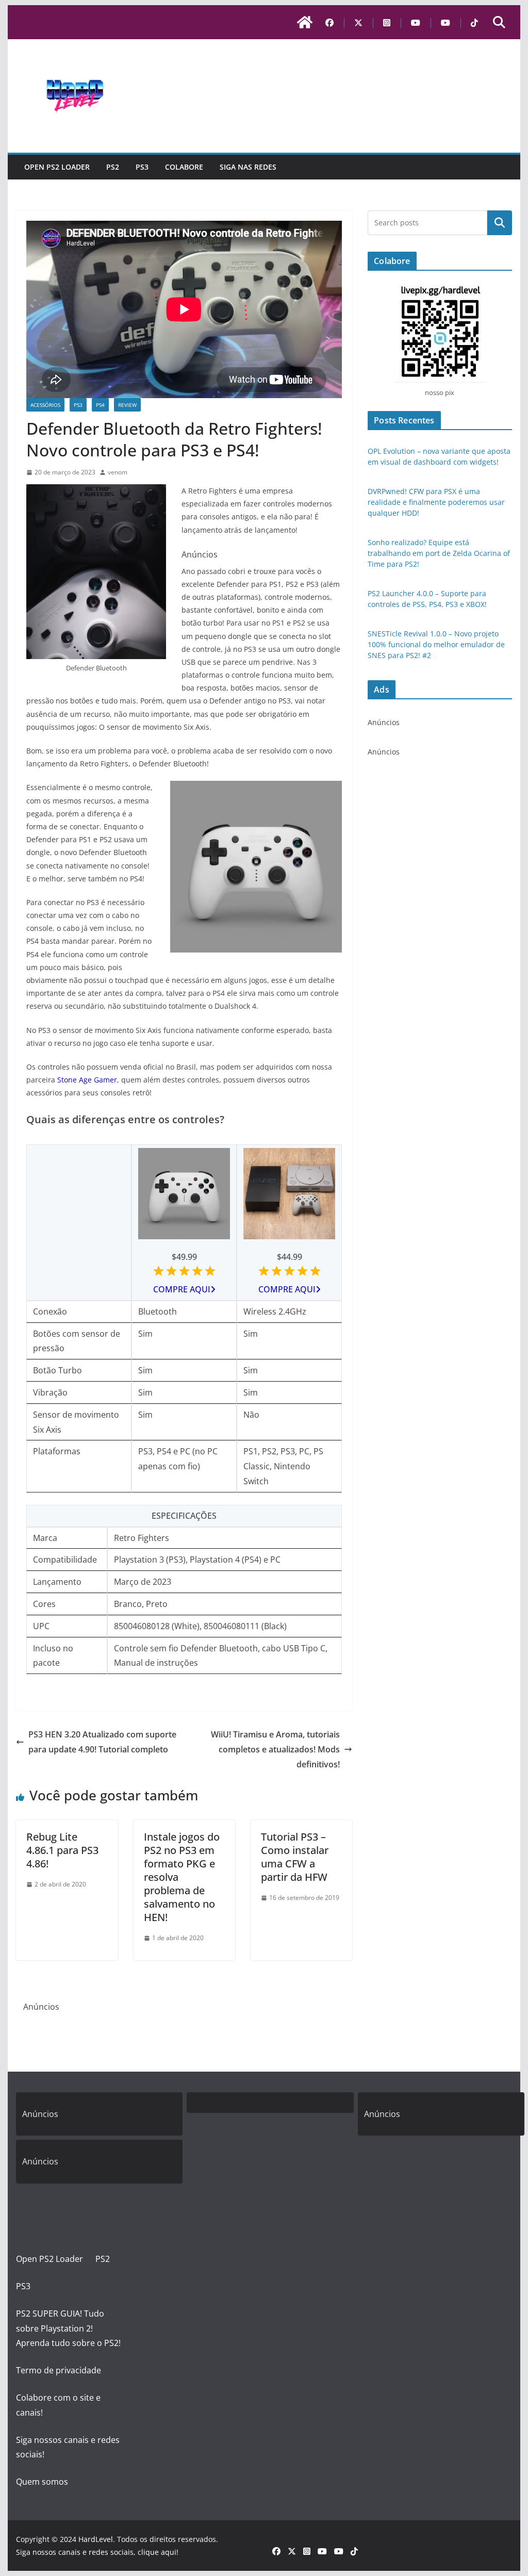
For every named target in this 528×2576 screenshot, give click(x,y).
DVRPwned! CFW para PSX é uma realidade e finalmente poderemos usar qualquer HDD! (436, 502)
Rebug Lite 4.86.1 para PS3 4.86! (62, 1850)
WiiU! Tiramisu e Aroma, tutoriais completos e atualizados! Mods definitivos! (275, 1749)
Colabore (184, 167)
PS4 (100, 405)
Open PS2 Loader (57, 167)
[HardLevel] (305, 22)
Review (127, 405)
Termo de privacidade (59, 2370)
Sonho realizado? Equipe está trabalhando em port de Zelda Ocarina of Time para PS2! (439, 553)
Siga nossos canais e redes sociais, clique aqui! (97, 2552)
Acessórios (45, 405)
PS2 (113, 167)
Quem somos (42, 2482)
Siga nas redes (248, 167)
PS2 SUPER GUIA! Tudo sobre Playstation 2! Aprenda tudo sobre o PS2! (68, 2328)
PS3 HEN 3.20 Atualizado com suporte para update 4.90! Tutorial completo (102, 1742)
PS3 (142, 167)
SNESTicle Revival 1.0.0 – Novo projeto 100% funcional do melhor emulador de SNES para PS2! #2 (436, 644)
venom (118, 472)
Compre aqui (182, 1289)
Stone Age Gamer (87, 1080)
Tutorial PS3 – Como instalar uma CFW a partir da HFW (295, 1857)
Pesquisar (500, 223)
